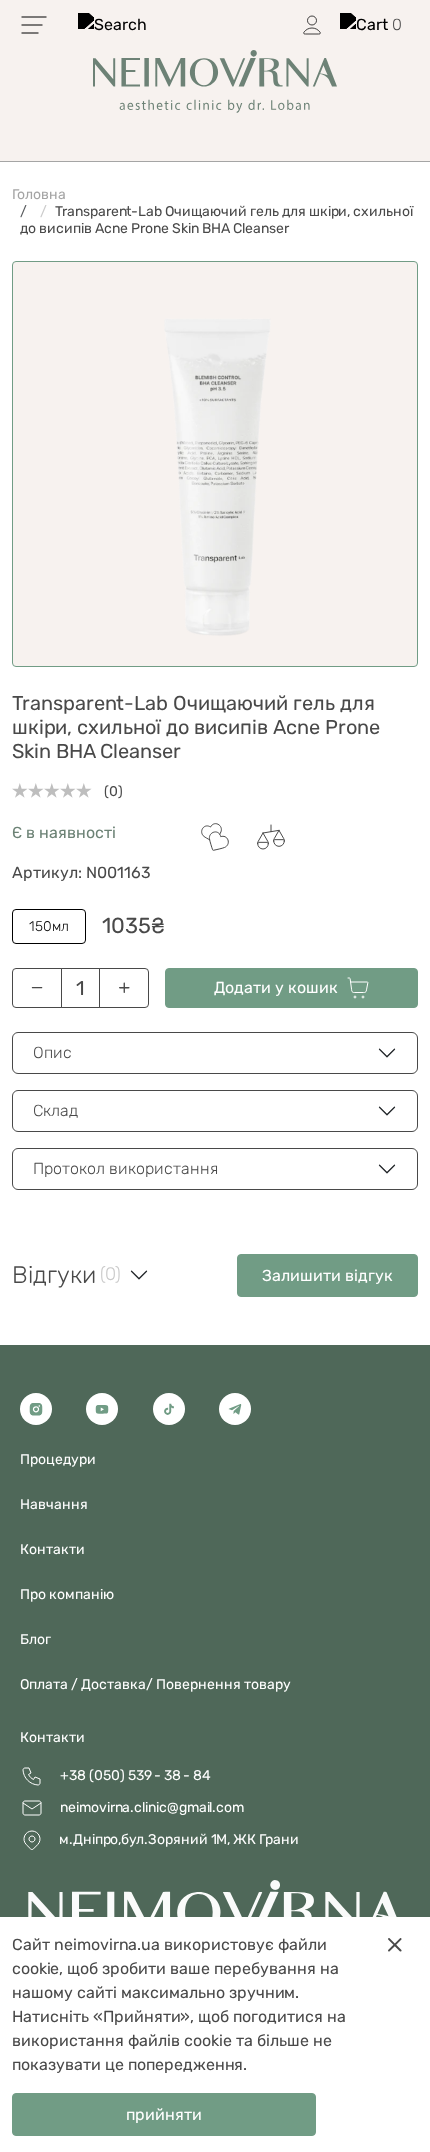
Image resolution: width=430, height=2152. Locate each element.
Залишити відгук (327, 1275)
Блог (35, 1639)
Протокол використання (125, 1168)
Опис (52, 1052)
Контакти (52, 1737)
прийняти (164, 2114)
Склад (55, 1110)
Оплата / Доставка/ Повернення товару (155, 1684)
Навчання (54, 1504)
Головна (39, 194)
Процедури (58, 1459)
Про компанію (67, 1594)
